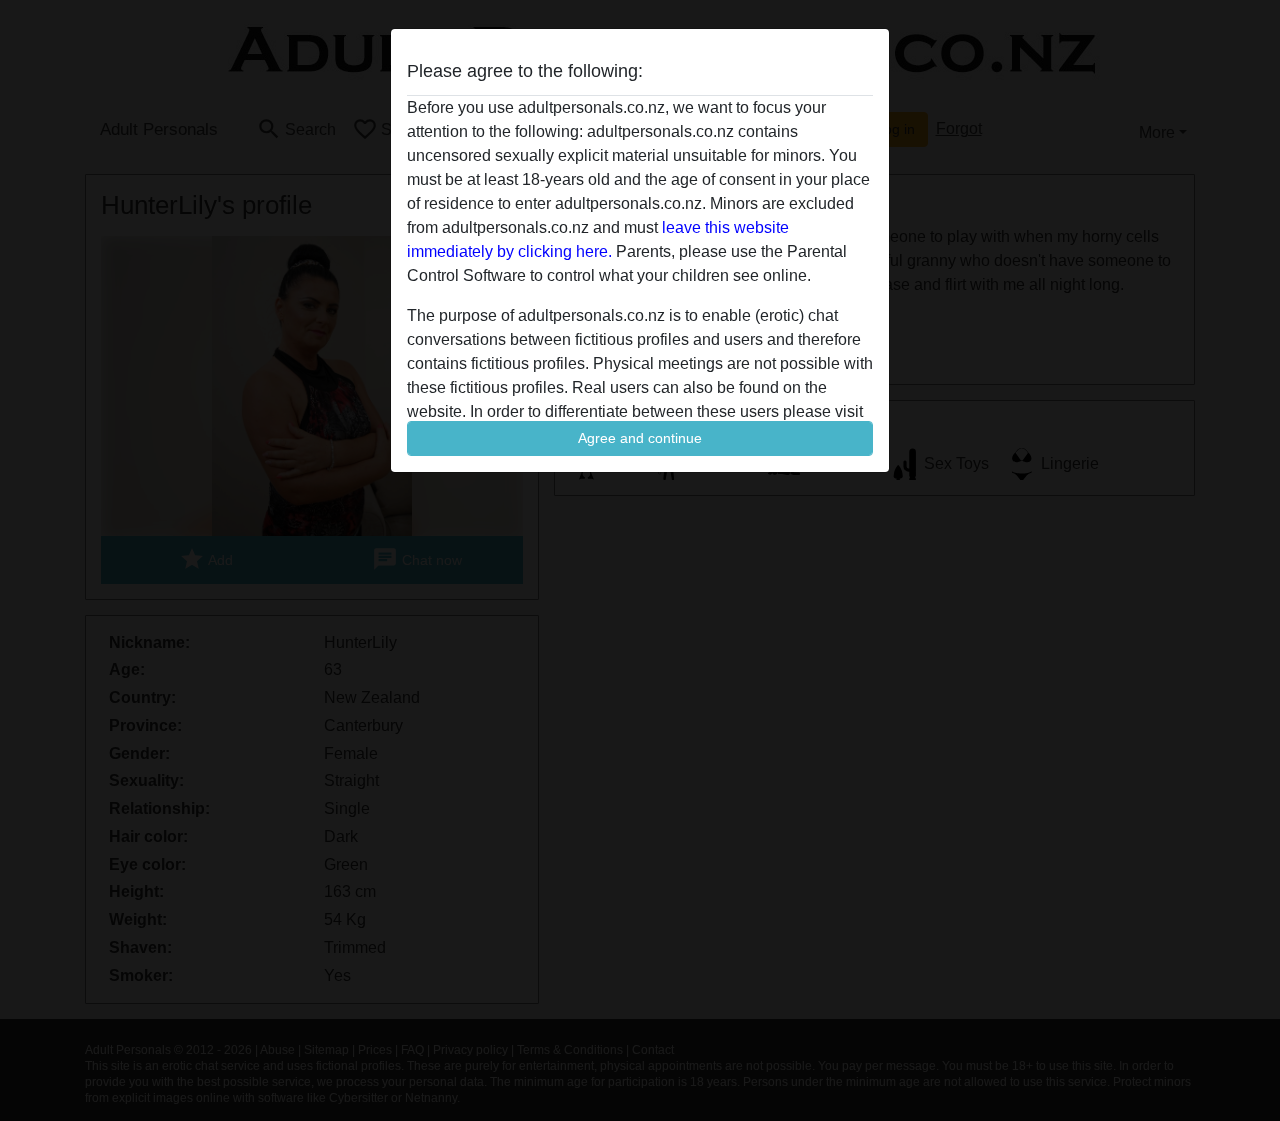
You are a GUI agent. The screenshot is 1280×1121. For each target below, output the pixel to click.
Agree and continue (640, 438)
